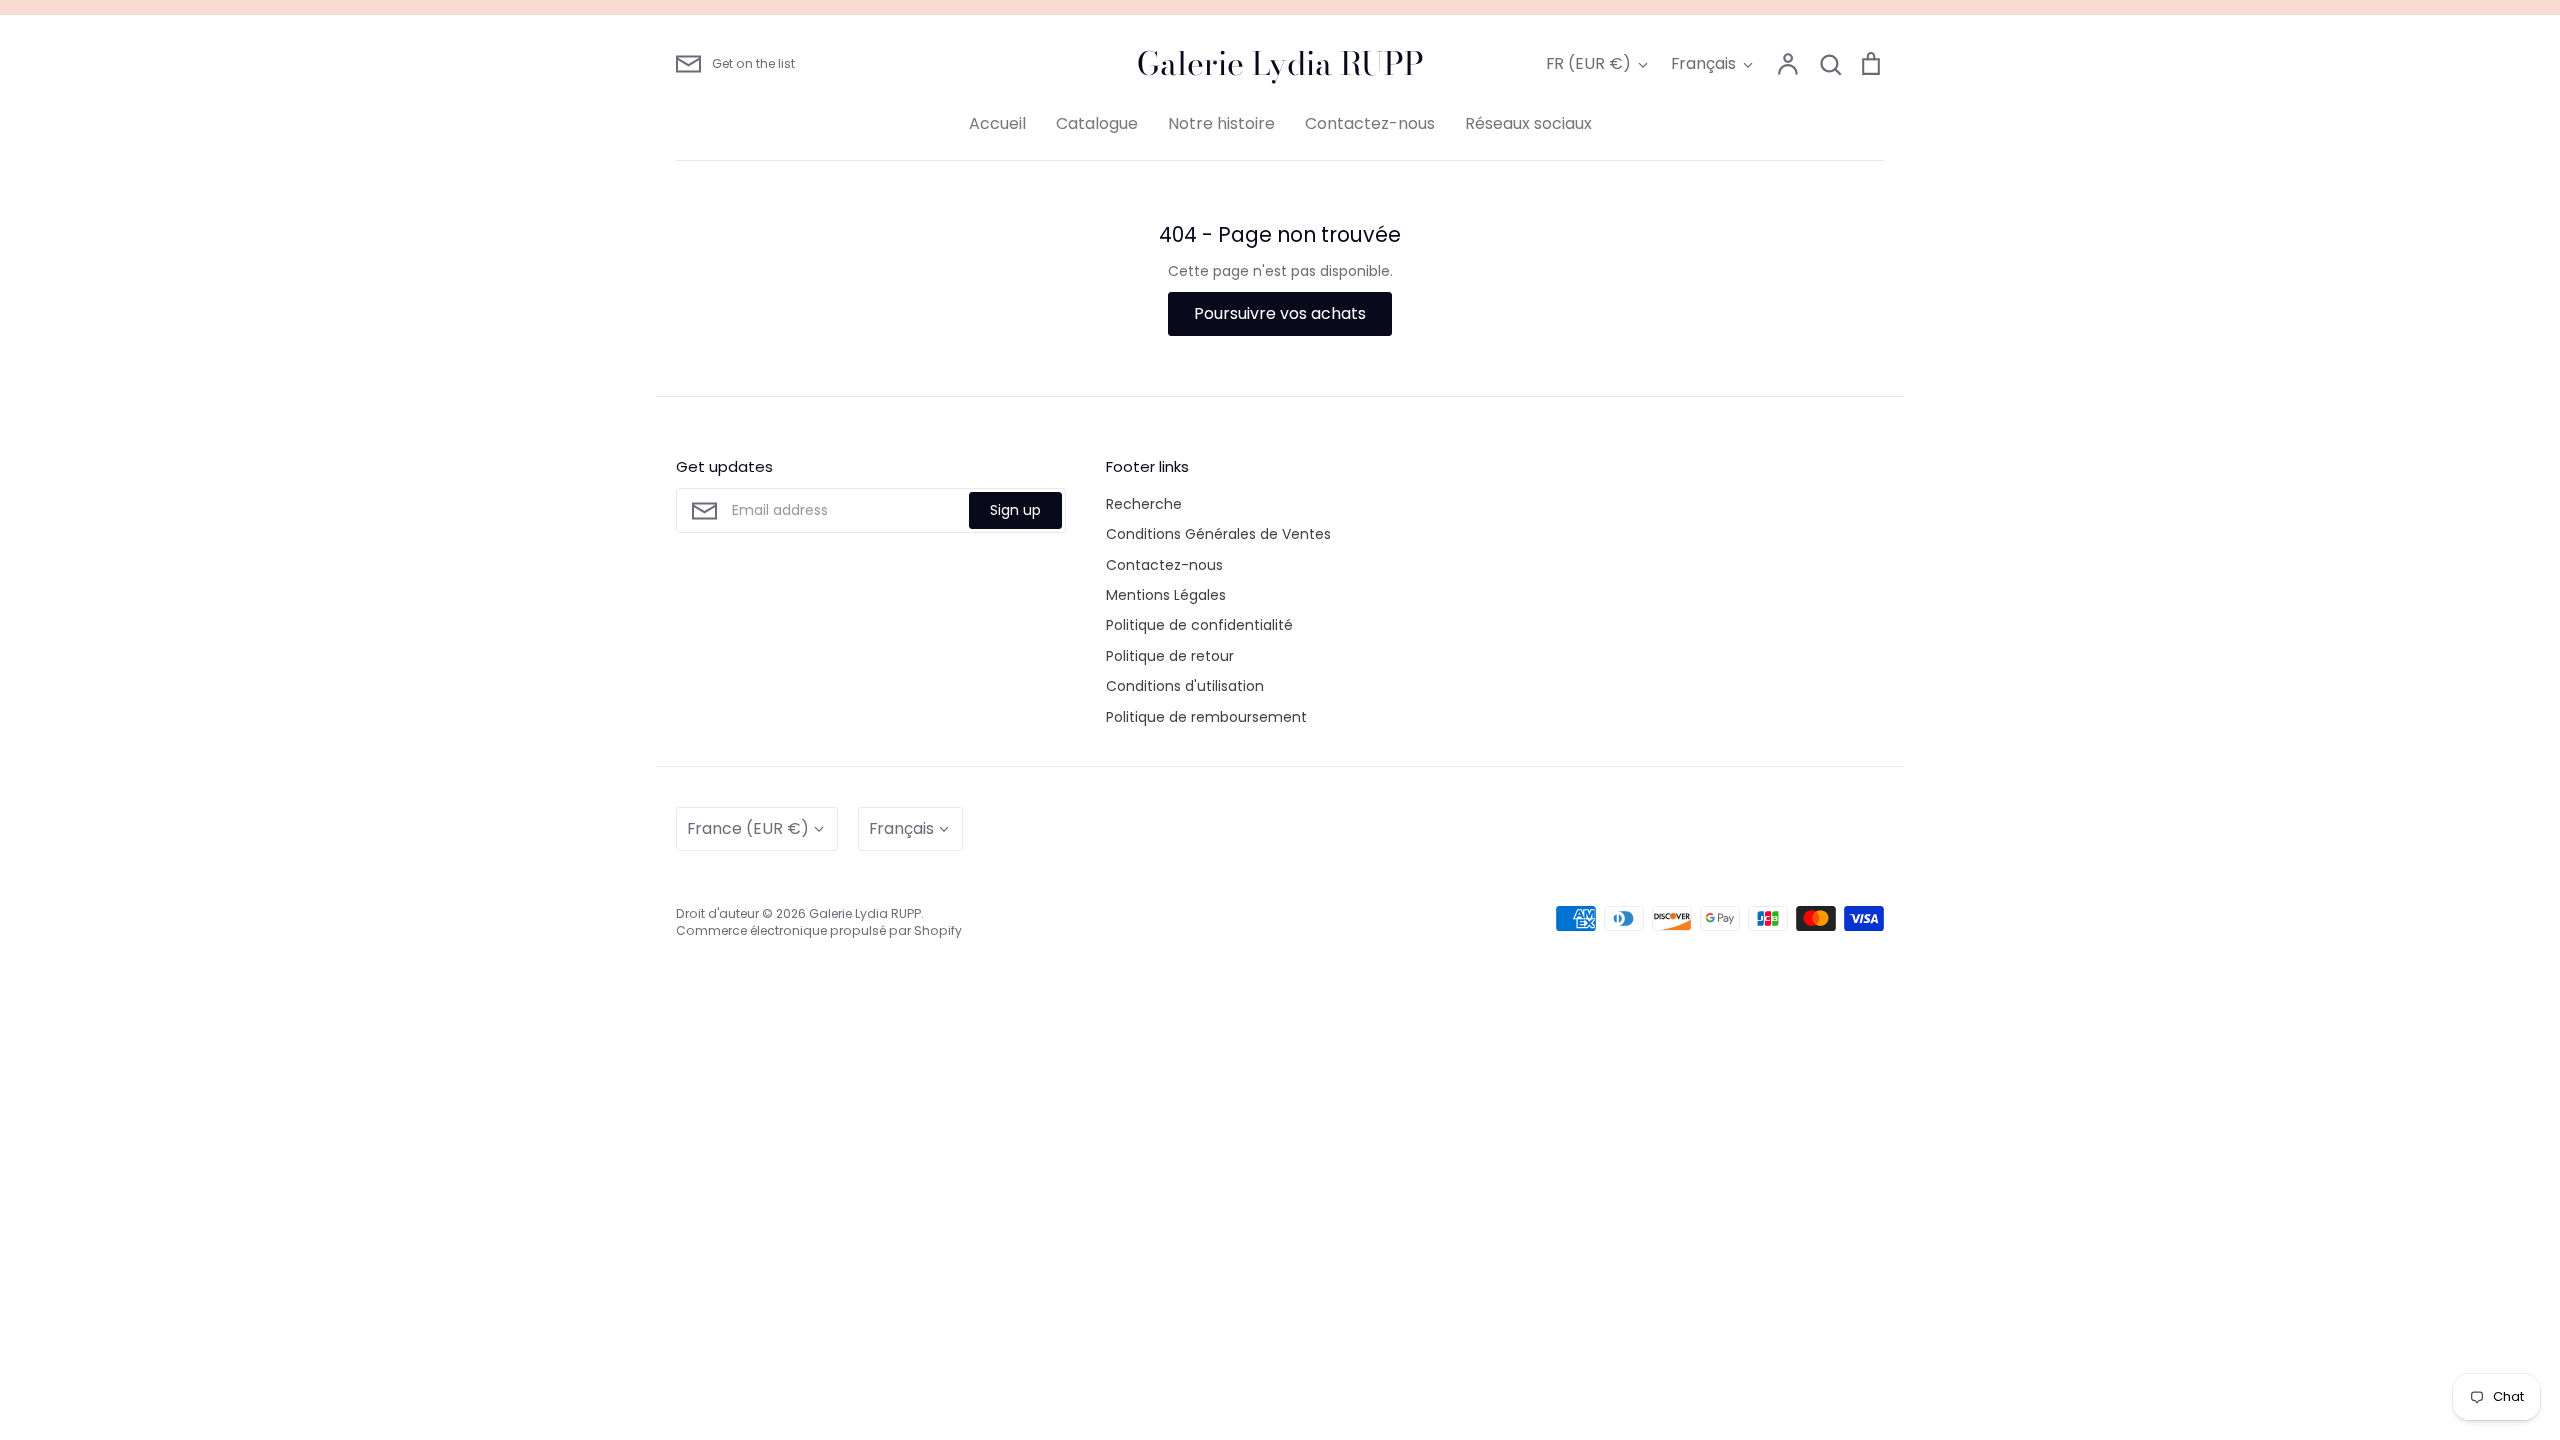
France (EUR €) (748, 828)
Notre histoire (1221, 123)
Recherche (1144, 504)
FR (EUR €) (1588, 63)
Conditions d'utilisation (1185, 686)
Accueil (997, 123)
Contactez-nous (1370, 123)
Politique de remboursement (1206, 717)
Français (1703, 63)
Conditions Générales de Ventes (1218, 534)
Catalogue (1097, 123)
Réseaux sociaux (1528, 123)
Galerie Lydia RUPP (1280, 64)
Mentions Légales (1166, 595)
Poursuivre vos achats (1280, 313)
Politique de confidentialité (1199, 625)
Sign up (1015, 510)
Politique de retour (1170, 656)
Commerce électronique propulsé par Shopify (819, 930)
